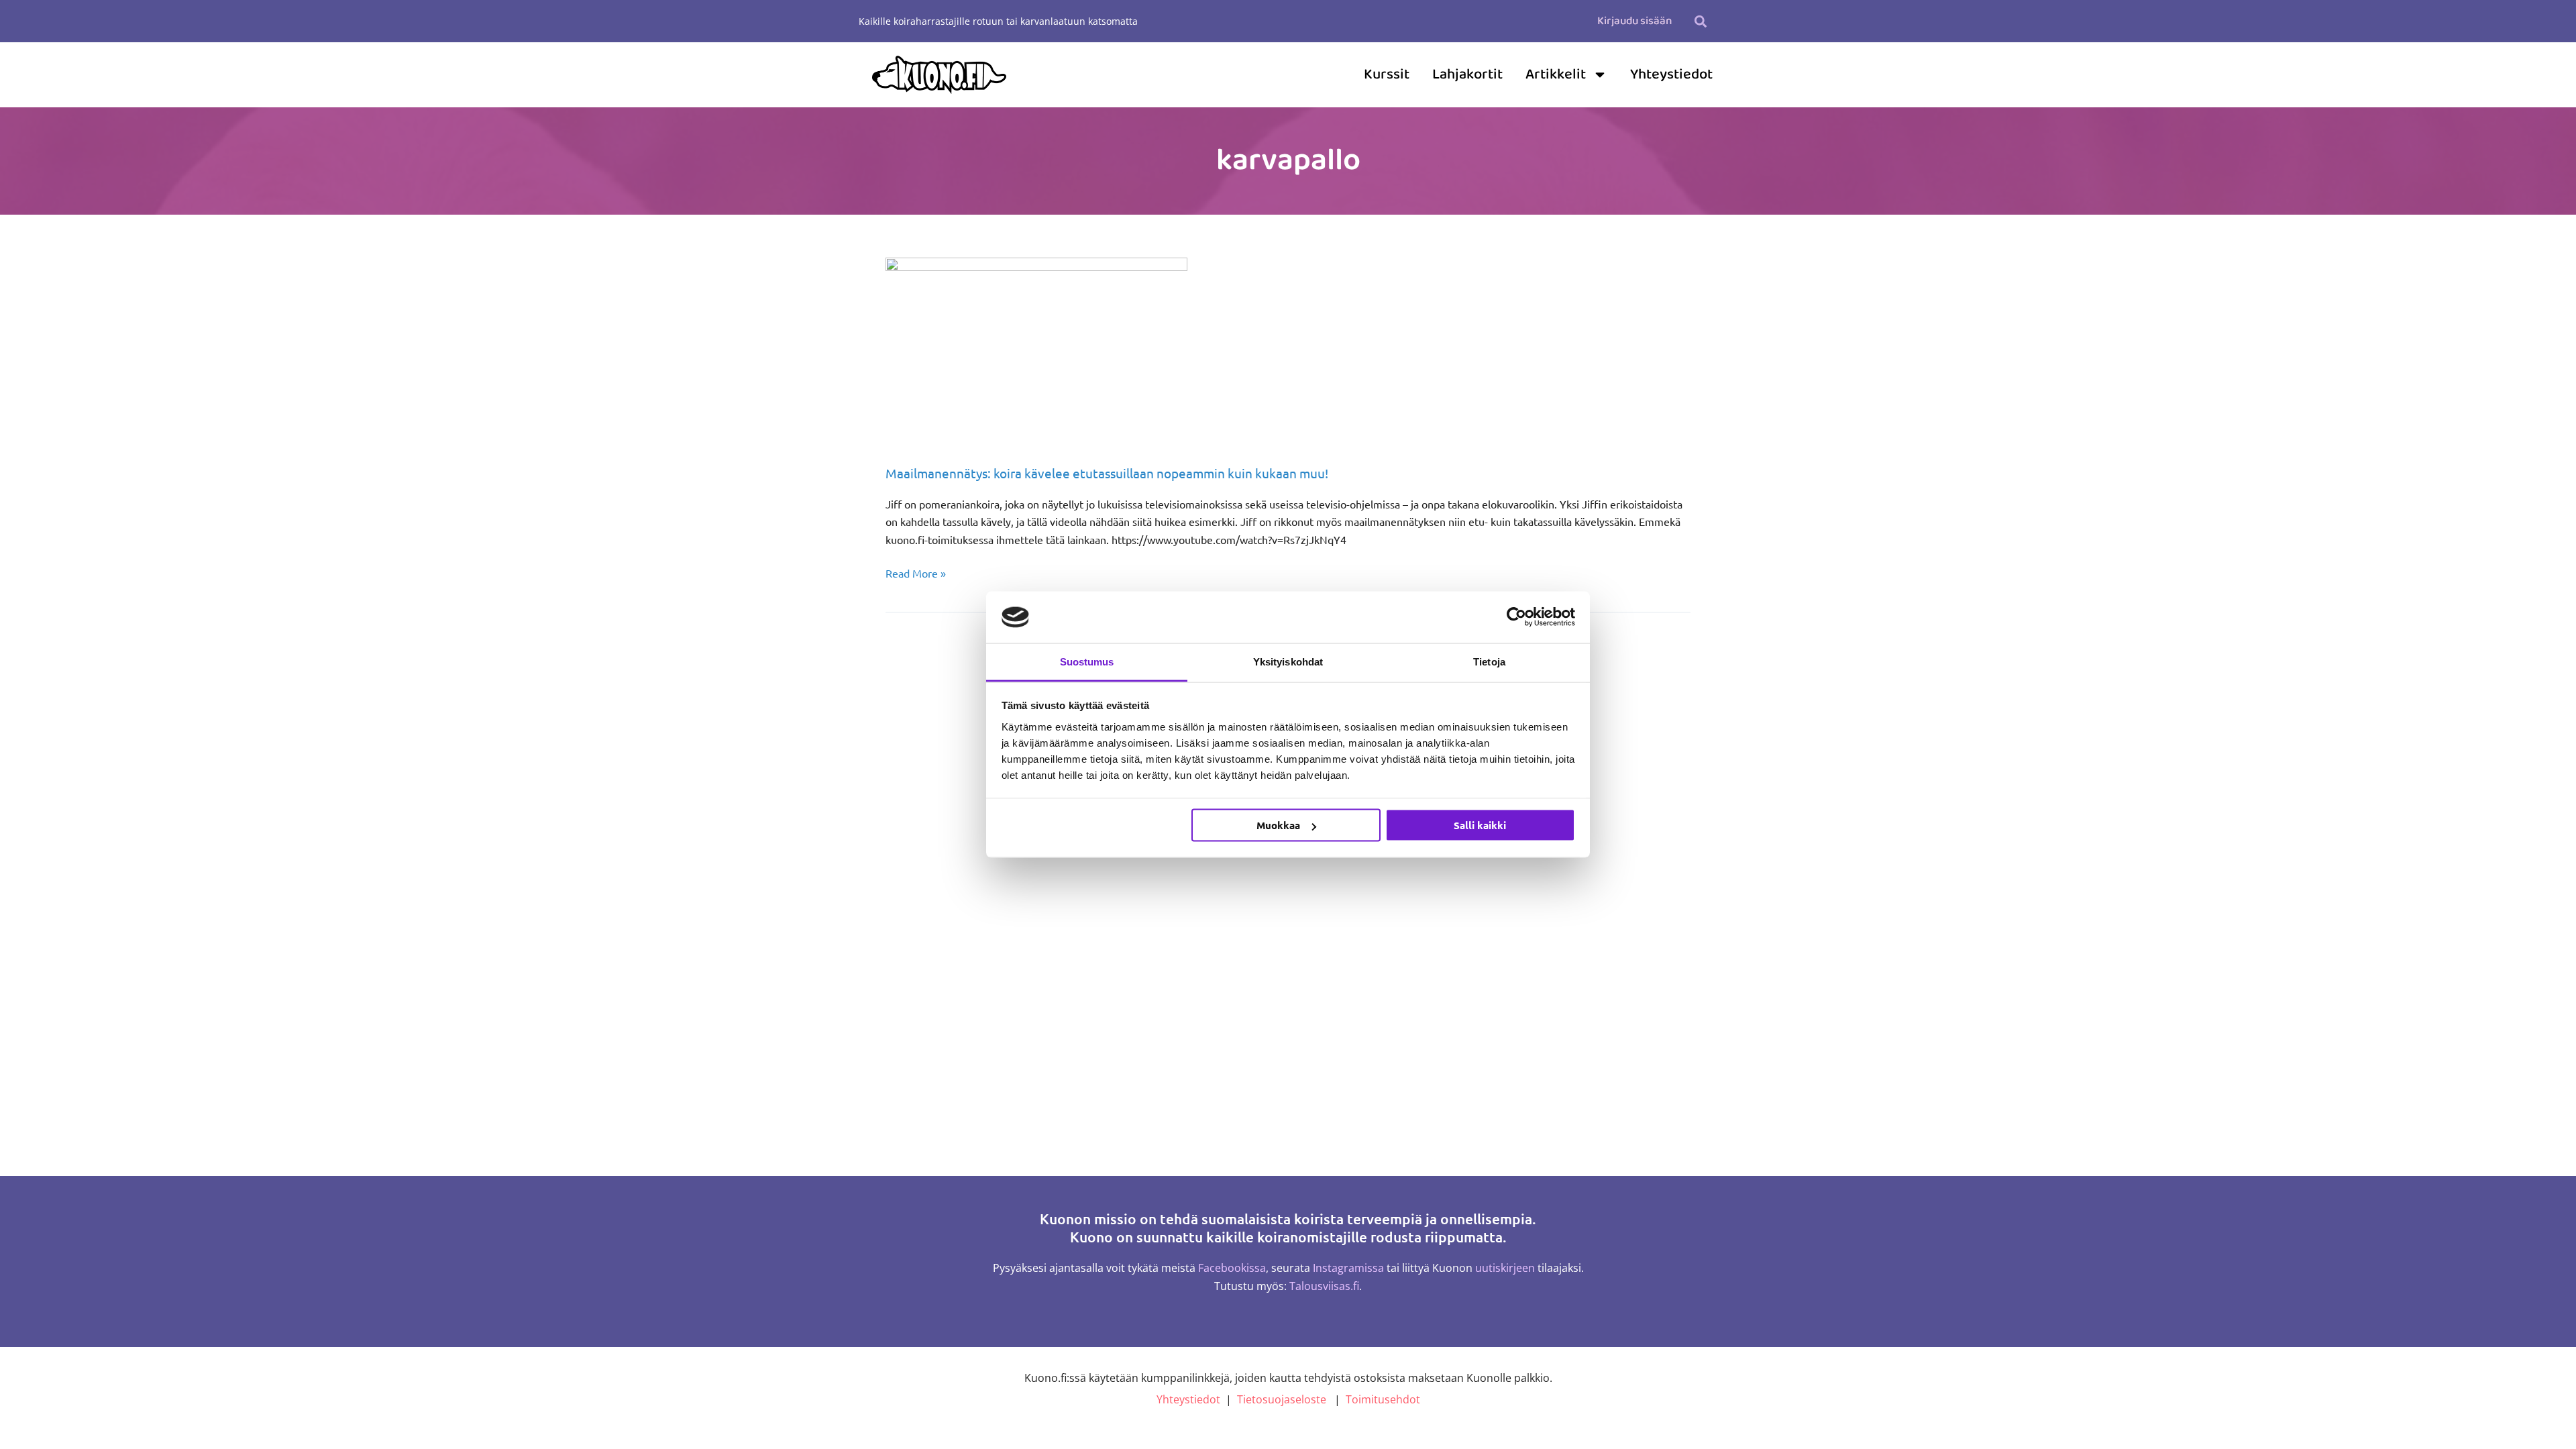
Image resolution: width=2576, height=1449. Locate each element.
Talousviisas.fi (1324, 1286)
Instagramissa (1348, 1268)
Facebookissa (1232, 1268)
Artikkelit (1556, 74)
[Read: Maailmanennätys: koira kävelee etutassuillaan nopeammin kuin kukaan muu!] (1036, 351)
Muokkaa (1278, 825)
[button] (1700, 21)
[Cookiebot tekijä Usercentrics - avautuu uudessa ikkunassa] (1516, 617)
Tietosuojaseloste (1282, 1399)
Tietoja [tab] (1489, 661)
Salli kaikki (1480, 825)
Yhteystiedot (1671, 74)
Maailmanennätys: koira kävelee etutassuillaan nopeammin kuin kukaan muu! (1107, 473)
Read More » (916, 572)
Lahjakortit (1467, 74)
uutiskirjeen (1505, 1268)
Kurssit (1387, 74)
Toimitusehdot (1383, 1399)
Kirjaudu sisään (1634, 21)
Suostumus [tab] (1087, 661)
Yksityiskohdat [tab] (1288, 661)
